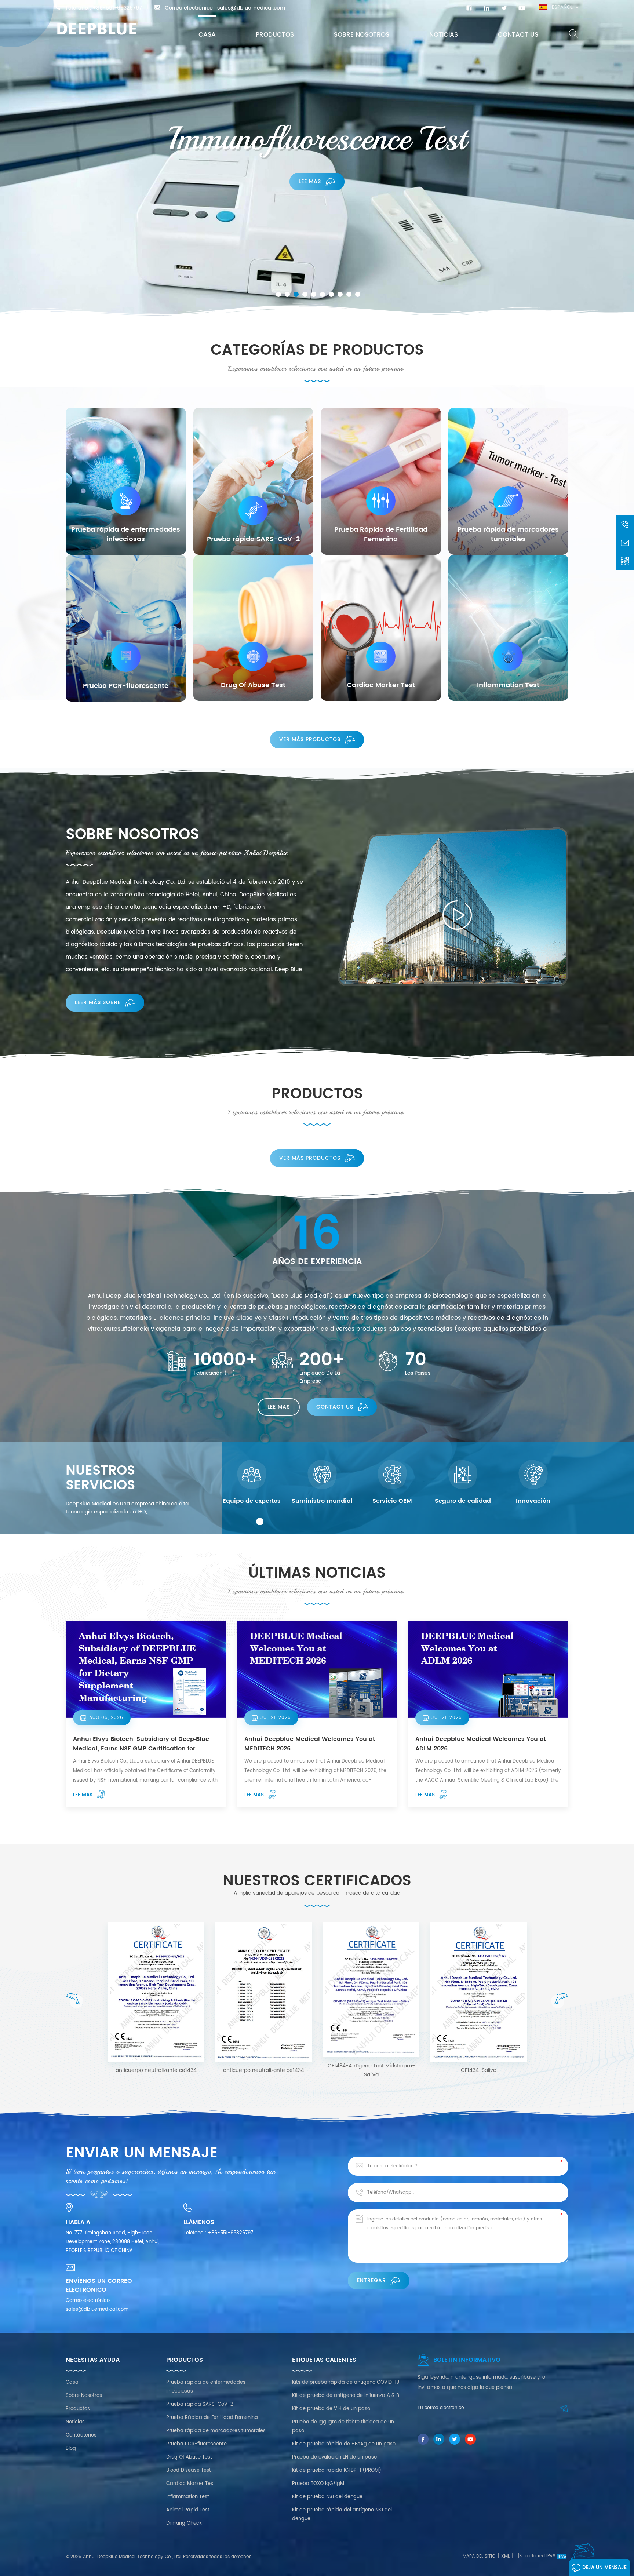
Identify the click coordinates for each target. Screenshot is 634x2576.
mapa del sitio (479, 2556)
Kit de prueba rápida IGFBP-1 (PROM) (337, 2471)
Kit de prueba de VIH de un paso (331, 2409)
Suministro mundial (322, 1501)
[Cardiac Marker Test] (381, 628)
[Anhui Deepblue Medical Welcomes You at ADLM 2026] (488, 1669)
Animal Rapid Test (188, 2510)
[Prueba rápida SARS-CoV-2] (254, 481)
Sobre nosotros (362, 35)
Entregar (371, 2280)
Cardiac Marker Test (191, 2484)
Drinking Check (184, 2523)
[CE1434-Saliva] (264, 1992)
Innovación (533, 1501)
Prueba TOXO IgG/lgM (318, 2484)
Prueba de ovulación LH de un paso (334, 2457)
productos (275, 35)
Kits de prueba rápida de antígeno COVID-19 (346, 2382)
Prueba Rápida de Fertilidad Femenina (212, 2418)
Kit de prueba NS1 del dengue (327, 2497)
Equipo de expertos (252, 1501)
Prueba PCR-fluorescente (196, 2444)
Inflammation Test (188, 2497)
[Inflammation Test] (509, 628)
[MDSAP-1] (479, 1984)
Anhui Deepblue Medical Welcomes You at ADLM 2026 (481, 1744)
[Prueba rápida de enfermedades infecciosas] (126, 481)
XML (505, 2556)
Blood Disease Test (189, 2471)
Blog (71, 2449)
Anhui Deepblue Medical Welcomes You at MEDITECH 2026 (310, 1744)
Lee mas (310, 182)
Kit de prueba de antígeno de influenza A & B (346, 2396)
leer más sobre (98, 1003)
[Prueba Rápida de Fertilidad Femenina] (381, 481)
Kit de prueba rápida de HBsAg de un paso (344, 2444)
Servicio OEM (392, 1501)
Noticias (444, 35)
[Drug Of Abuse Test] (254, 628)
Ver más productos (310, 739)
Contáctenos (81, 2435)
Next (560, 2001)
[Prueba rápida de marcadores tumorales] (509, 481)
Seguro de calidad (463, 1501)
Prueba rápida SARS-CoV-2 (200, 2404)
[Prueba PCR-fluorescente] (126, 628)
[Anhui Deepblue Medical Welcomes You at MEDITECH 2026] (317, 1669)
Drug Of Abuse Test (189, 2457)
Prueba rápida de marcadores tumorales (216, 2431)
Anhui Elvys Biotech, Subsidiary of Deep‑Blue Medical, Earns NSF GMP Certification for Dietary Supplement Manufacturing (141, 1744)
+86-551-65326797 (117, 8)
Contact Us (518, 35)
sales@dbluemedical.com (251, 8)
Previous (74, 2001)
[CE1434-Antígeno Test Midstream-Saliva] (156, 1990)
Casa (207, 35)
